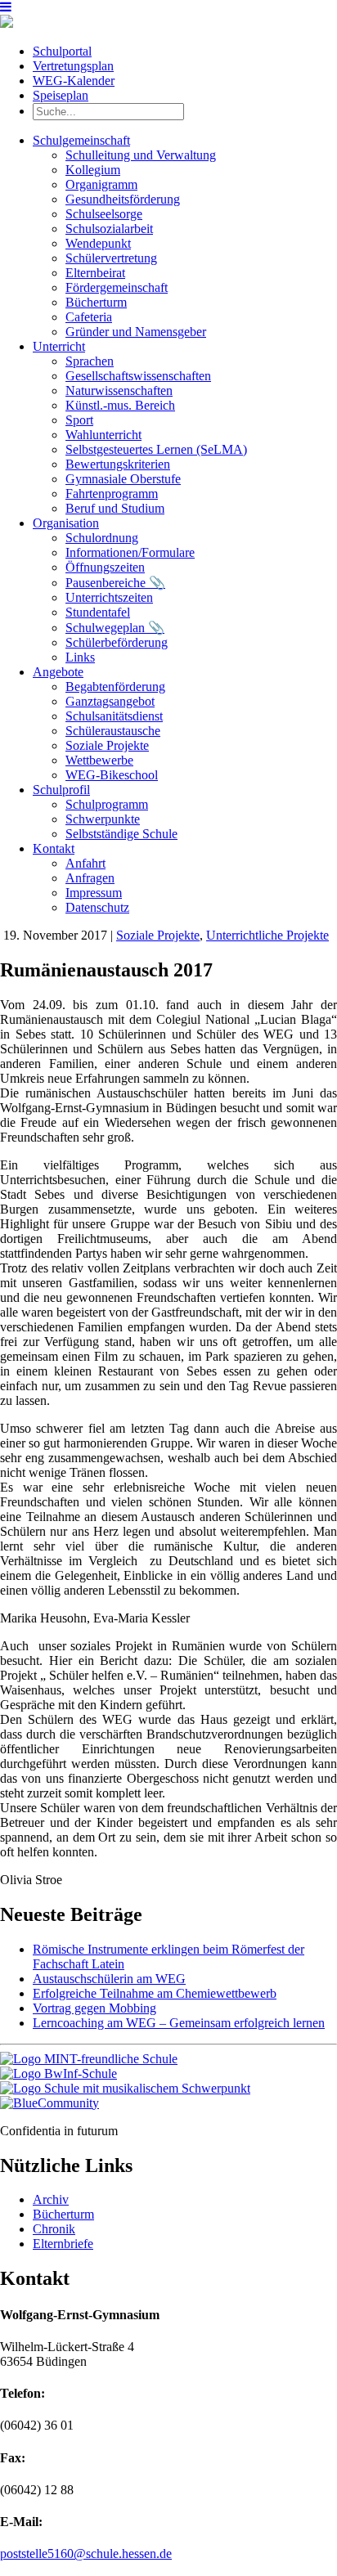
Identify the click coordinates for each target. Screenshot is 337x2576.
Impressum (94, 893)
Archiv (51, 2199)
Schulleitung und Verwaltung (141, 155)
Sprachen (90, 361)
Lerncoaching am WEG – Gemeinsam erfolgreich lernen (179, 2023)
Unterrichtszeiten (109, 597)
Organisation (66, 523)
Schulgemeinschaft (81, 140)
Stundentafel (98, 612)
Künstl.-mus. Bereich (120, 405)
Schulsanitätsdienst (114, 716)
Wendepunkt (98, 243)
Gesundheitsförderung (123, 199)
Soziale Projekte (107, 745)
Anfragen (90, 878)
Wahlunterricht (103, 435)
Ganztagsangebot (110, 701)
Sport (79, 420)
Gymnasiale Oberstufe (123, 479)
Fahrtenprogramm (112, 494)
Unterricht (59, 346)
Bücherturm (96, 302)
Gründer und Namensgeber (136, 332)
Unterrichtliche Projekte (267, 935)
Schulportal (62, 51)
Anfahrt (85, 863)
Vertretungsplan (73, 66)
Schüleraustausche (113, 731)
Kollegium (93, 170)
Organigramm (101, 184)
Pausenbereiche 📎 (115, 583)
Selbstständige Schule (121, 834)
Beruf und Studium (115, 508)
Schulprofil (61, 790)
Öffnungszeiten (105, 567)
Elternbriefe (63, 2244)
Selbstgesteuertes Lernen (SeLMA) (156, 449)
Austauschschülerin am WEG (109, 1979)
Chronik (54, 2229)
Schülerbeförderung (117, 642)
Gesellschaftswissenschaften (138, 376)
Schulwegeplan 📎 (115, 628)
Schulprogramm (107, 804)
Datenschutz (97, 907)
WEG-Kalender (74, 81)
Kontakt (54, 848)
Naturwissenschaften (119, 390)
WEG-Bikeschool (112, 775)
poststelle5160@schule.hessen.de (86, 2554)
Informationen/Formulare (130, 552)
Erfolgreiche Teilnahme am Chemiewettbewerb (155, 1993)
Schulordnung (102, 538)
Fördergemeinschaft (117, 287)
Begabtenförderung (115, 687)
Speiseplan (61, 95)
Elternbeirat (95, 273)
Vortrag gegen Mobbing (94, 2008)
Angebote (58, 672)
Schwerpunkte (103, 819)
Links (80, 657)
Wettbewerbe (99, 760)
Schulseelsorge (104, 214)
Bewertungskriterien (118, 464)
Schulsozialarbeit (109, 229)
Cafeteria (89, 317)
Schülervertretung (111, 258)
